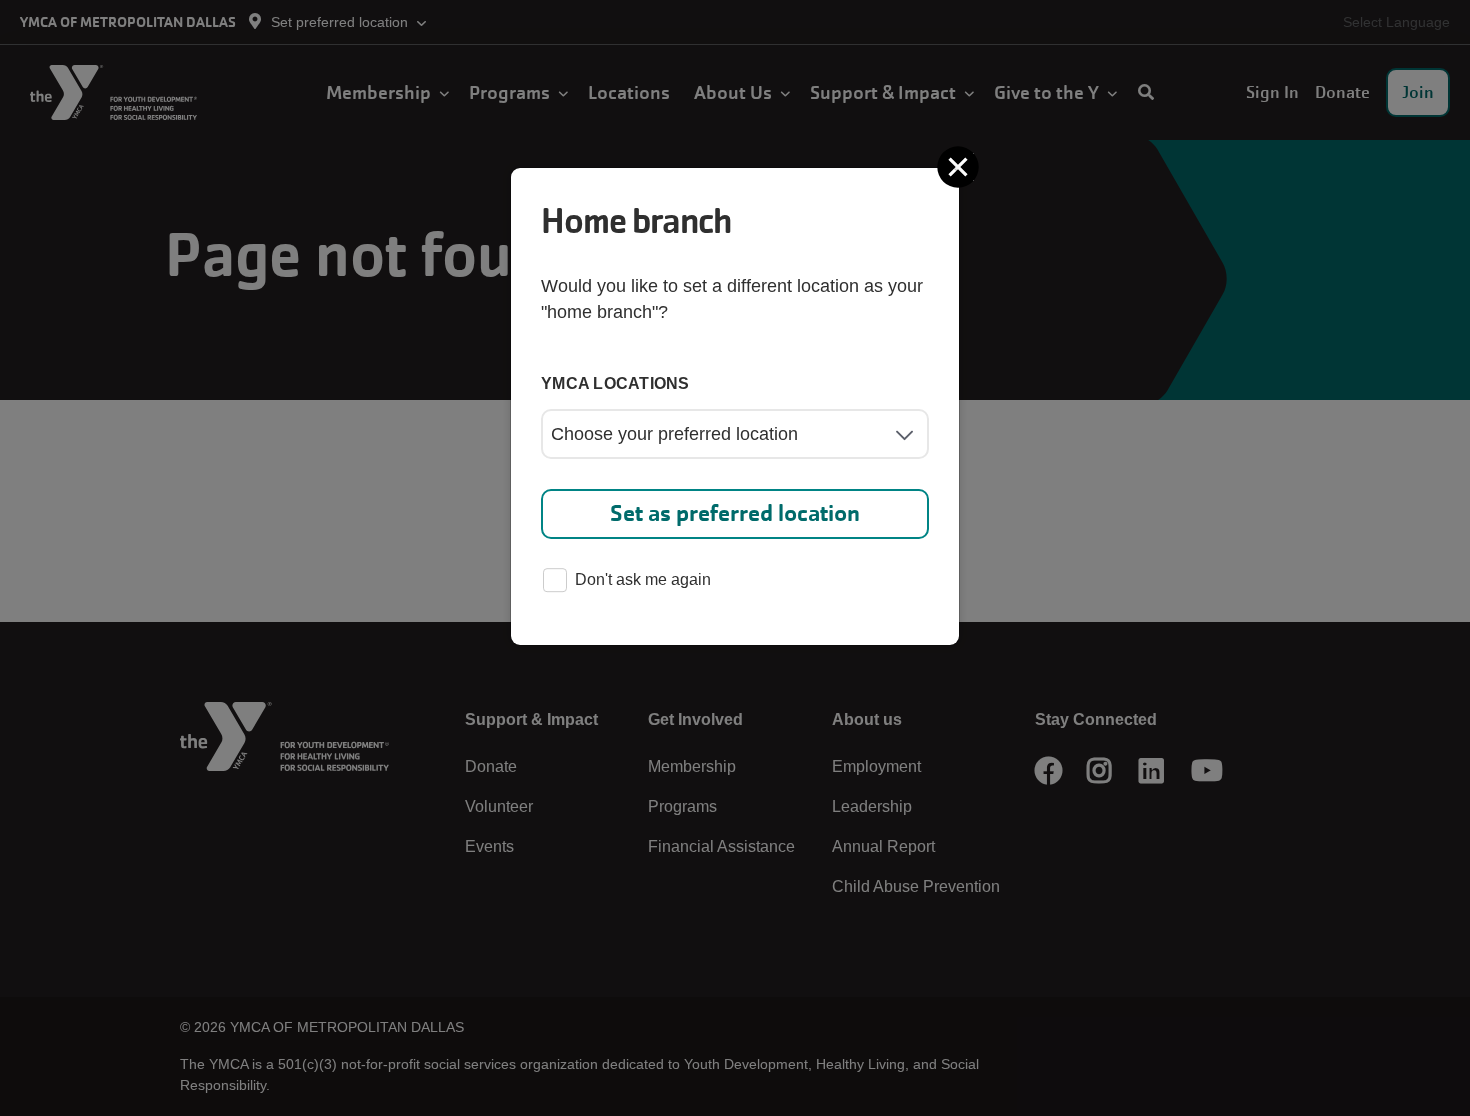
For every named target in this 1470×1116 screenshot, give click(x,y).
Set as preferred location (735, 513)
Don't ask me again (643, 579)
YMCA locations (615, 383)
